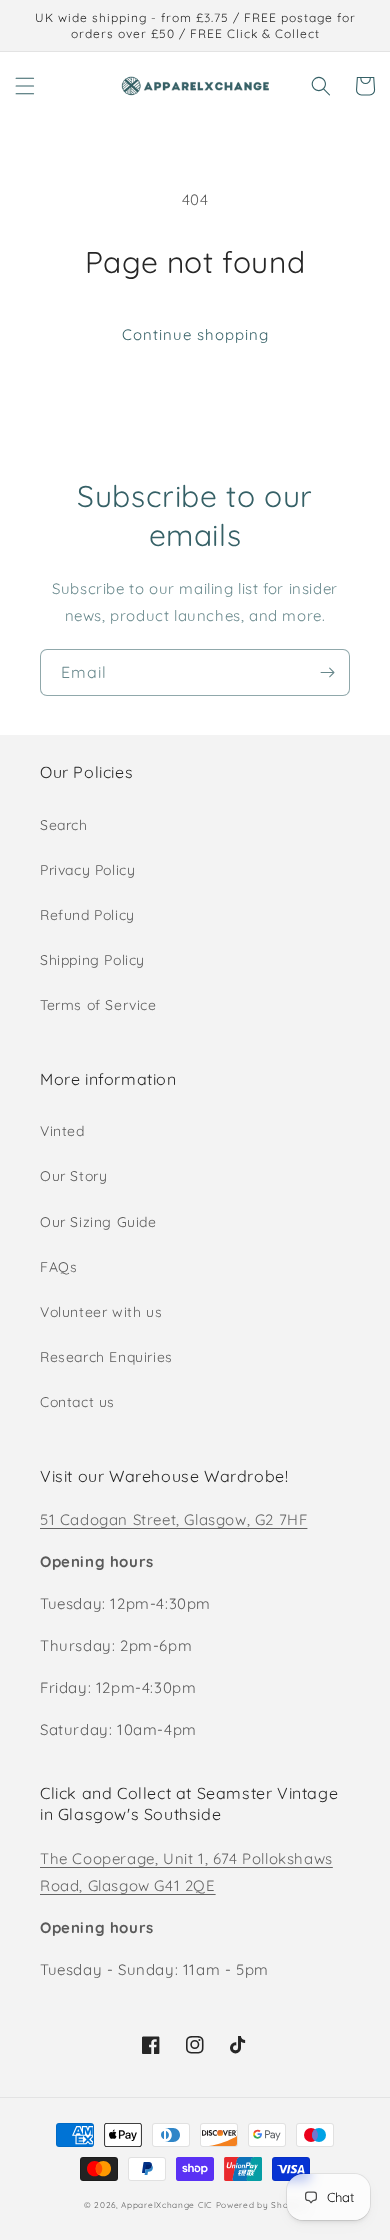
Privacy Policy (87, 870)
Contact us (77, 1402)
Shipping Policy (92, 960)
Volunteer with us (101, 1312)
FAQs (58, 1267)
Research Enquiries (106, 1357)
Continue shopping (195, 334)
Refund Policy (87, 915)
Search (64, 825)
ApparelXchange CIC (166, 2205)
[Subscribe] (327, 672)
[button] (25, 86)
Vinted (62, 1131)
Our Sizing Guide (98, 1222)
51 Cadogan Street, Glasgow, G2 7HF (173, 1519)
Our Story (73, 1176)
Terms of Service (98, 1005)
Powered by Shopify (261, 2205)
